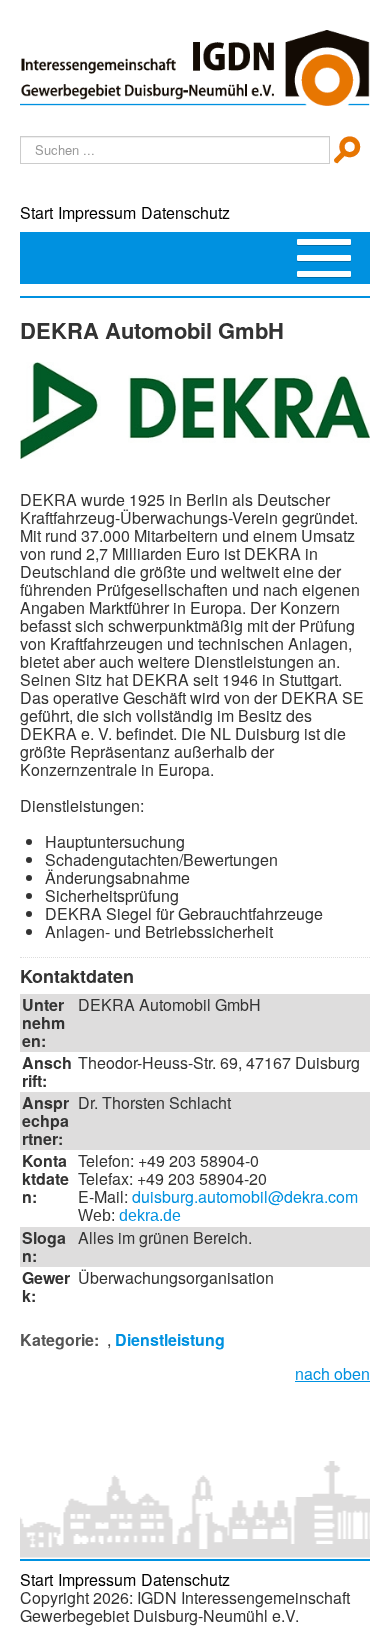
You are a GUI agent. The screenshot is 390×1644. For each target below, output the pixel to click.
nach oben (332, 1373)
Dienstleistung (170, 1339)
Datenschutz (185, 213)
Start (36, 213)
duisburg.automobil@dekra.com (245, 1196)
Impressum (97, 213)
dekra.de (150, 1215)
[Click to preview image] (195, 407)
